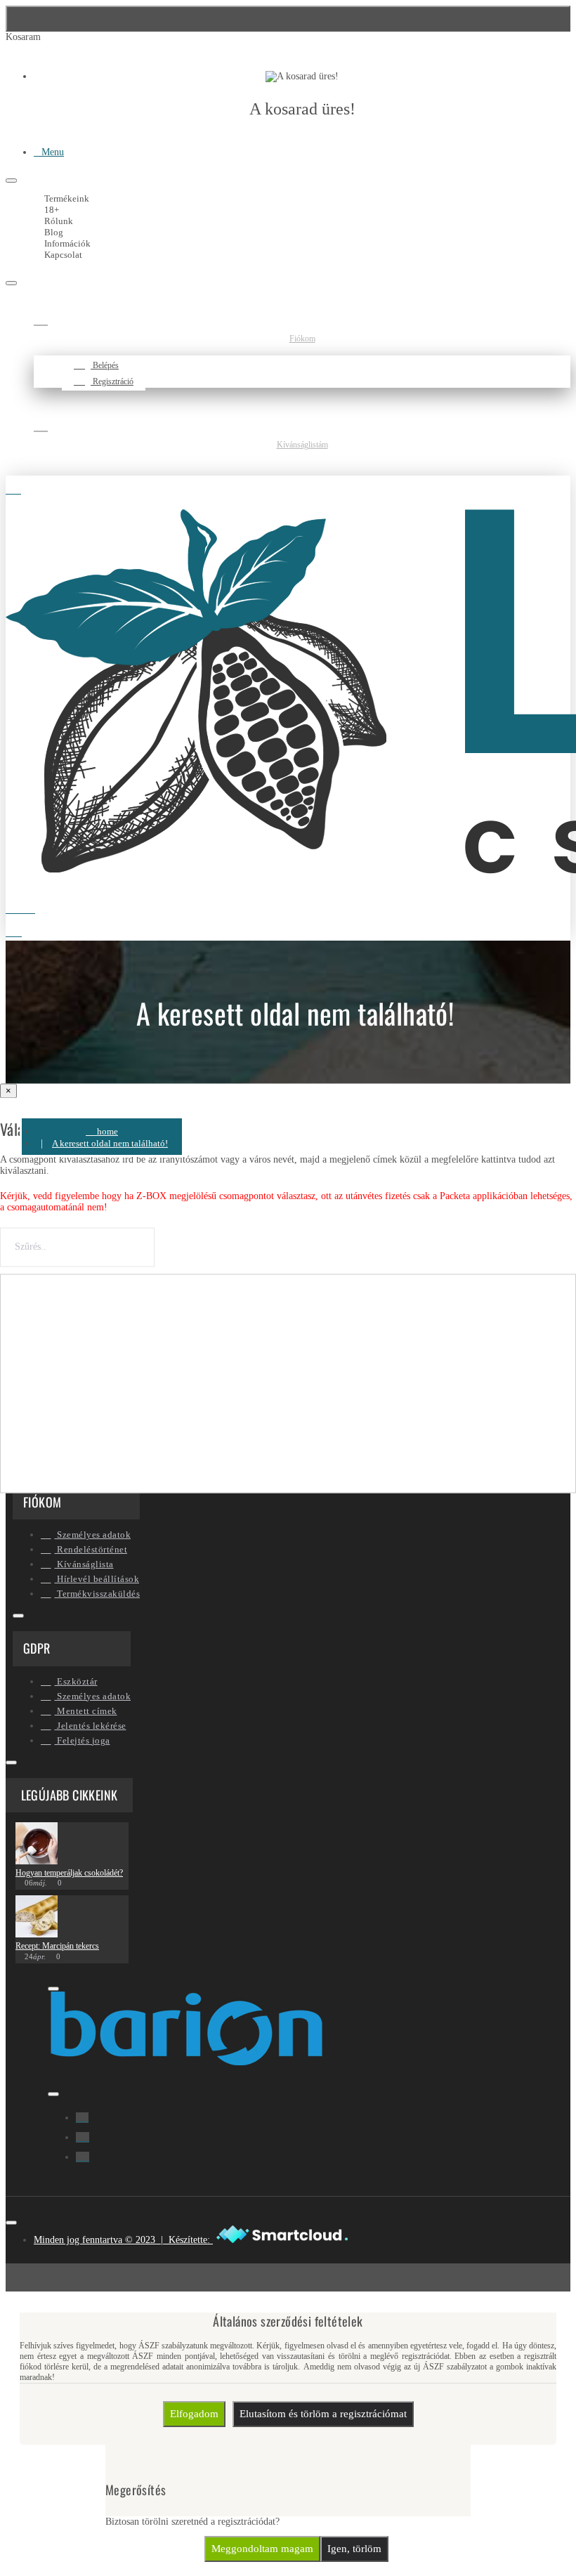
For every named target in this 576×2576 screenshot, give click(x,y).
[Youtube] (83, 2157)
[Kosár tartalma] (23, 929)
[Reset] (288, 19)
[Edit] (11, 181)
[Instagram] (83, 2137)
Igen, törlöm (354, 2549)
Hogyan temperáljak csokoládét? (69, 1873)
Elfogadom (194, 2414)
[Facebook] (82, 2118)
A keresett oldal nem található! (110, 1143)
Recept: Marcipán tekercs (57, 1946)
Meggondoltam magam (262, 2549)
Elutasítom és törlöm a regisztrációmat (323, 2414)
